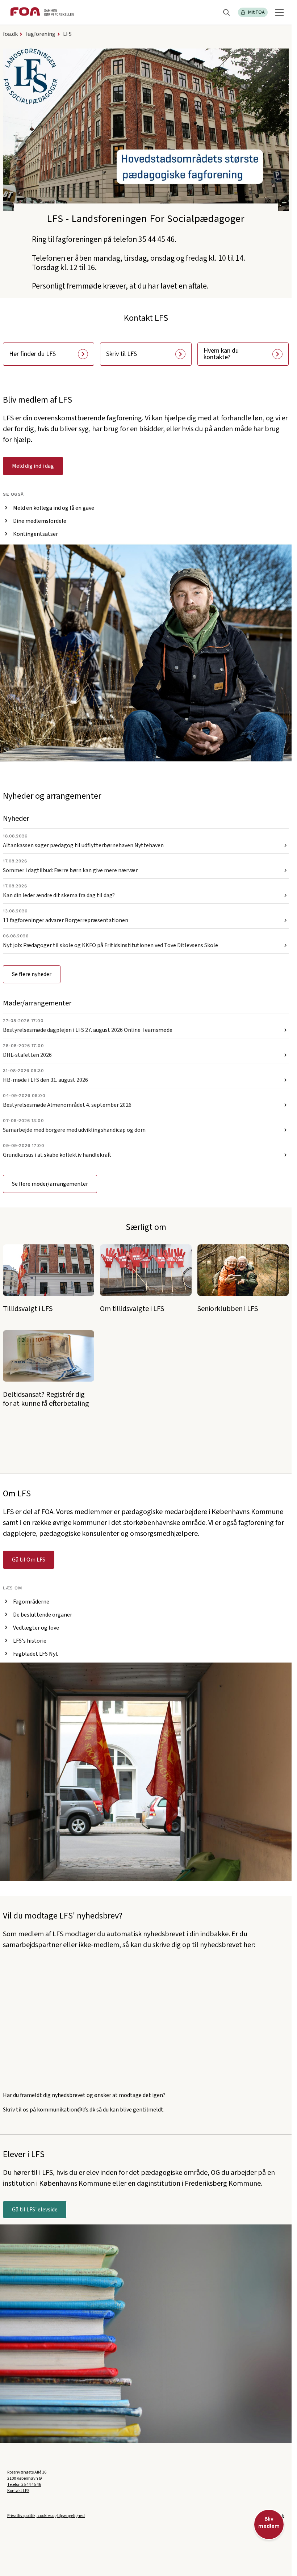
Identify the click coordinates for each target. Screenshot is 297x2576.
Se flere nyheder (32, 974)
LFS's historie (30, 1641)
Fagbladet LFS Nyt (35, 1654)
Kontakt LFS (18, 2491)
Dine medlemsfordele (40, 521)
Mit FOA (256, 12)
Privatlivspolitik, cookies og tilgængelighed (46, 2516)
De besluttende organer (43, 1615)
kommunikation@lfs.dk (66, 2110)
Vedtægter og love (36, 1628)
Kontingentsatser (35, 534)
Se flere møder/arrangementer (50, 1184)
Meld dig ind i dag (33, 466)
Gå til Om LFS (29, 1560)
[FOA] (42, 12)
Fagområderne (31, 1602)
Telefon (24, 2485)
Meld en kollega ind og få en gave (54, 508)
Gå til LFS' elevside (35, 2210)
